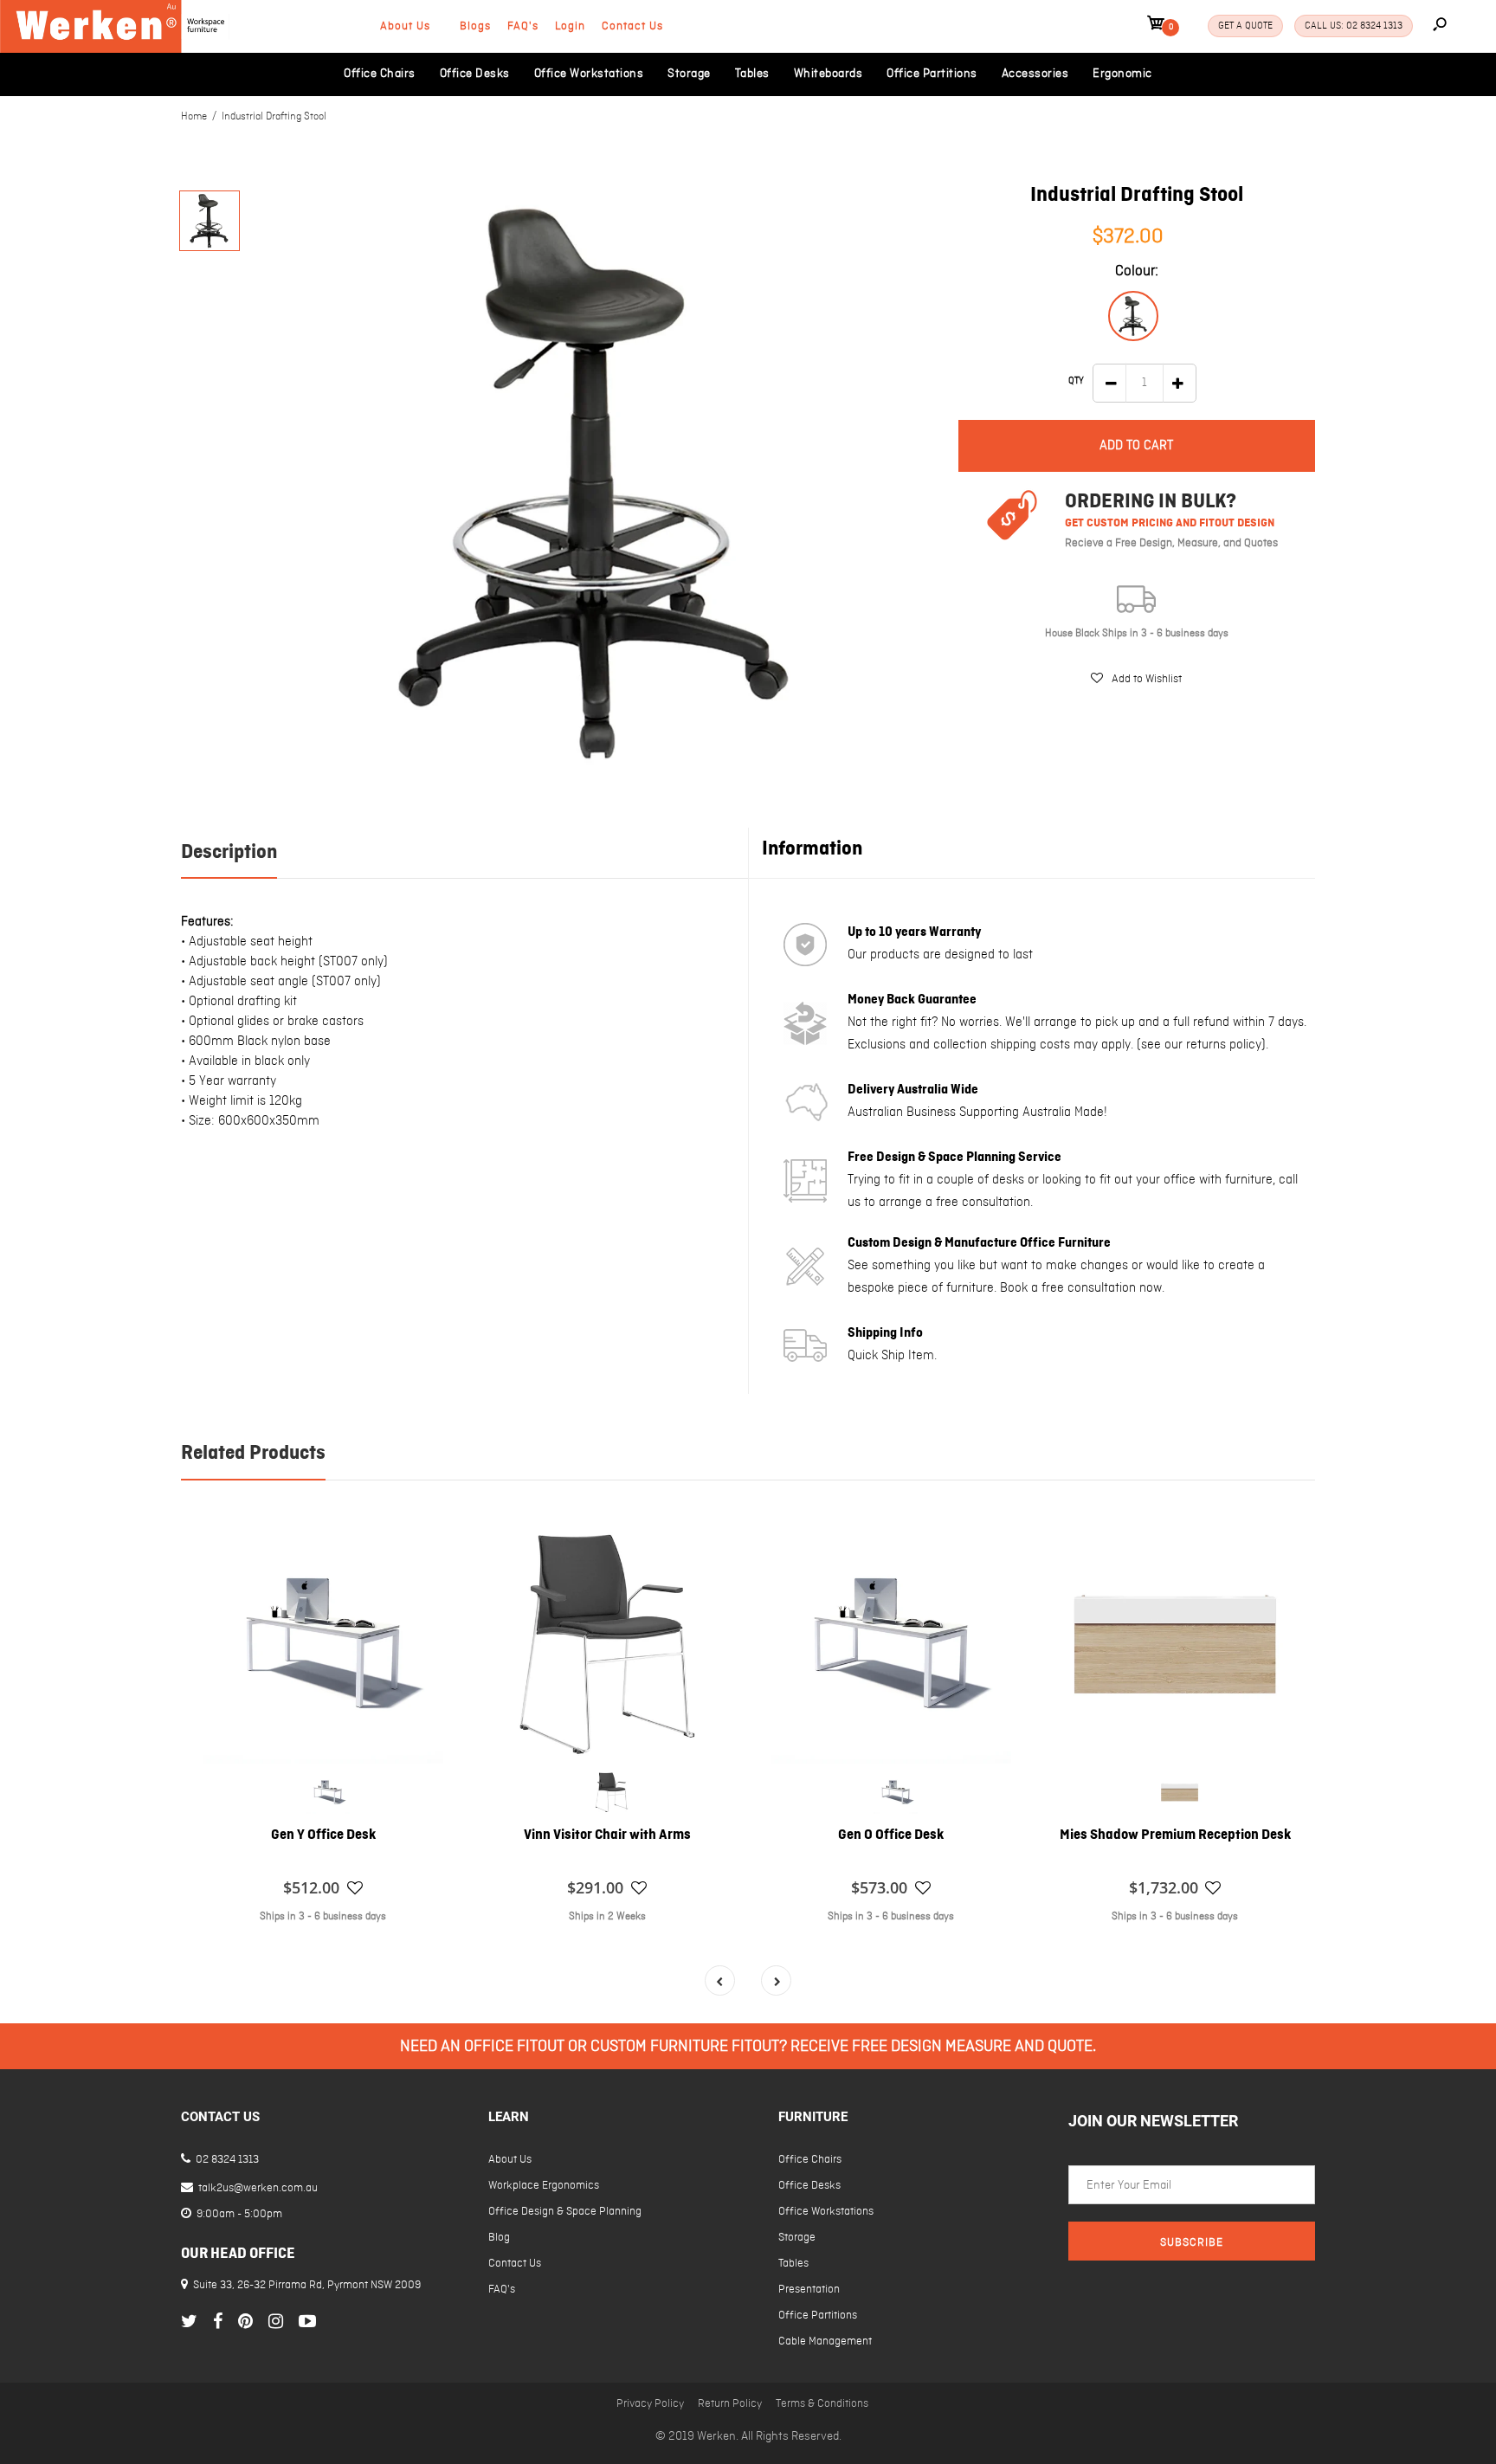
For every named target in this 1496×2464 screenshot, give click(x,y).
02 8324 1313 (226, 2160)
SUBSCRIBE (1192, 2243)
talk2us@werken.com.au (257, 2188)
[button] (1136, 679)
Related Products (253, 1454)
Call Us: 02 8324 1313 (1354, 26)
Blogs (475, 26)
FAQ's (523, 26)
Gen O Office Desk (891, 1835)
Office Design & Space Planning (565, 2212)
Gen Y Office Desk (323, 1835)
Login (570, 26)
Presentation (809, 2290)
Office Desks (809, 2186)
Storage (797, 2238)
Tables (793, 2264)
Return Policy (730, 2404)
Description (229, 853)
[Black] (1133, 316)
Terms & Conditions (822, 2404)
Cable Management (825, 2341)
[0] (1156, 26)
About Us (405, 26)
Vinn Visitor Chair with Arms (607, 1835)
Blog (499, 2238)
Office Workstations (826, 2212)
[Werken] (115, 49)
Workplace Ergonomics (544, 2186)
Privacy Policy (650, 2404)
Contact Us (632, 26)
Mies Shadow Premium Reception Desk (1175, 1835)
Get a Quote (1245, 26)
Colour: (1137, 271)
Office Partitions (818, 2316)
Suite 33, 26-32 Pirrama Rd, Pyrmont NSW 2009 (307, 2285)
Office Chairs (810, 2160)
